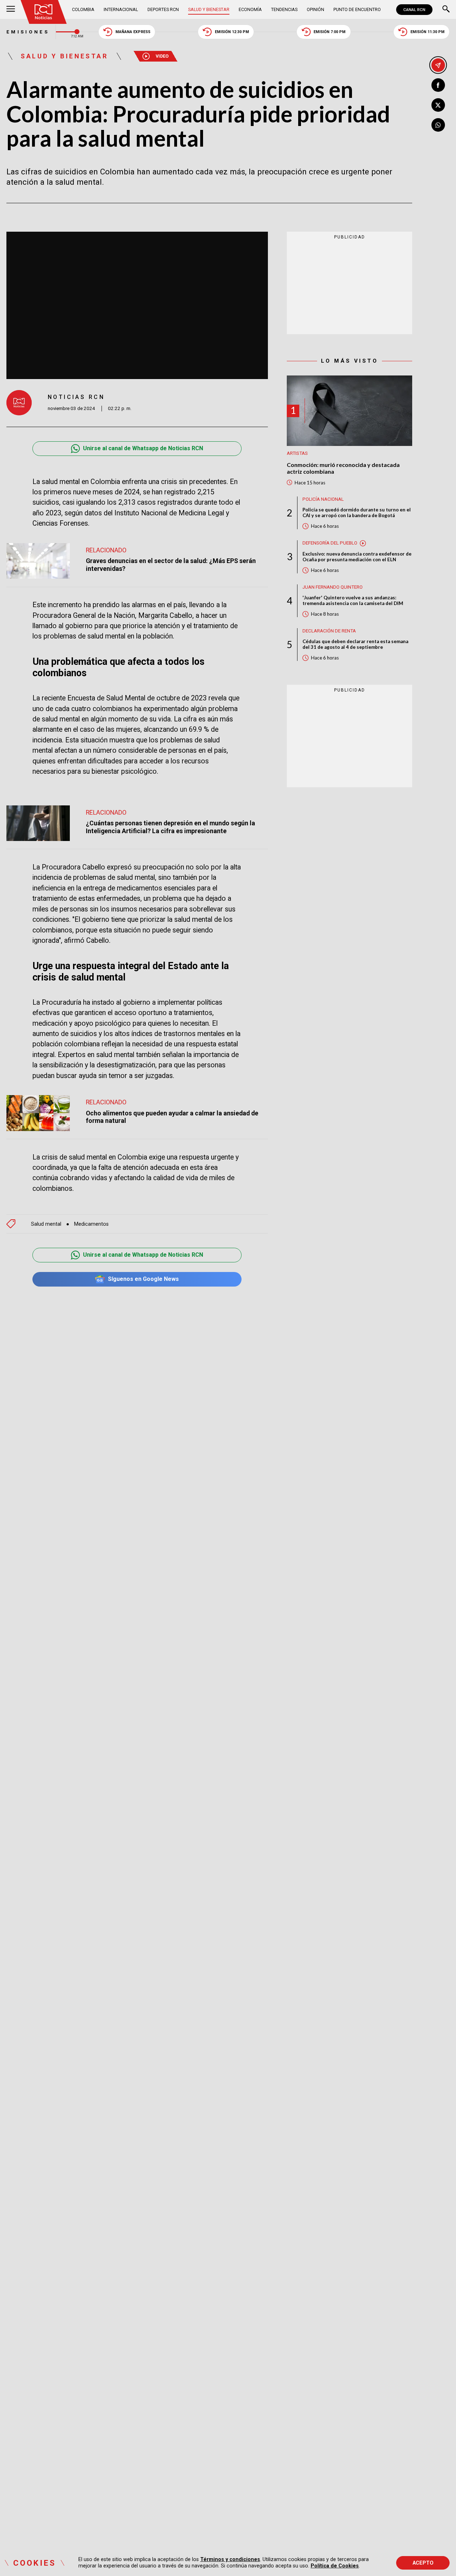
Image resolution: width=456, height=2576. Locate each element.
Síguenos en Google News (143, 1279)
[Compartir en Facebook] (438, 85)
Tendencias (284, 9)
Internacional (121, 9)
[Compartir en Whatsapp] (438, 125)
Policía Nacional (323, 499)
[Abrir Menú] (11, 10)
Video (162, 56)
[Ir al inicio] (44, 12)
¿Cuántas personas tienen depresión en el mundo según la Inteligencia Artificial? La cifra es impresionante (170, 827)
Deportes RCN (163, 9)
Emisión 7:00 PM (330, 32)
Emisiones (28, 32)
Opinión (315, 9)
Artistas (297, 454)
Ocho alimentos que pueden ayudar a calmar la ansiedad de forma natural (172, 1117)
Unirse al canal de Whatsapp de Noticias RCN (143, 448)
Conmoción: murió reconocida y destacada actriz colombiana (343, 468)
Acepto (423, 2563)
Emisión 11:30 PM (427, 32)
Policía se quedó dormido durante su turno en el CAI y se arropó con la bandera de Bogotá (357, 512)
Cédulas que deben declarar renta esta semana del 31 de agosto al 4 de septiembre (355, 645)
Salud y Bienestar (209, 9)
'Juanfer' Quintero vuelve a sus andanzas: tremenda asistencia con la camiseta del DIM (353, 601)
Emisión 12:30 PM (232, 32)
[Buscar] (446, 10)
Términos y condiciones (230, 2559)
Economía (250, 9)
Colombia (83, 9)
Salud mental (46, 1224)
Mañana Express (133, 32)
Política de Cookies (335, 2566)
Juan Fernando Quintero (333, 587)
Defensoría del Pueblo (330, 543)
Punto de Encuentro (357, 9)
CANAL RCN (414, 10)
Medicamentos (91, 1224)
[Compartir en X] (438, 105)
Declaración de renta (329, 631)
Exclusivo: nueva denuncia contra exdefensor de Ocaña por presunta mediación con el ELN (357, 557)
